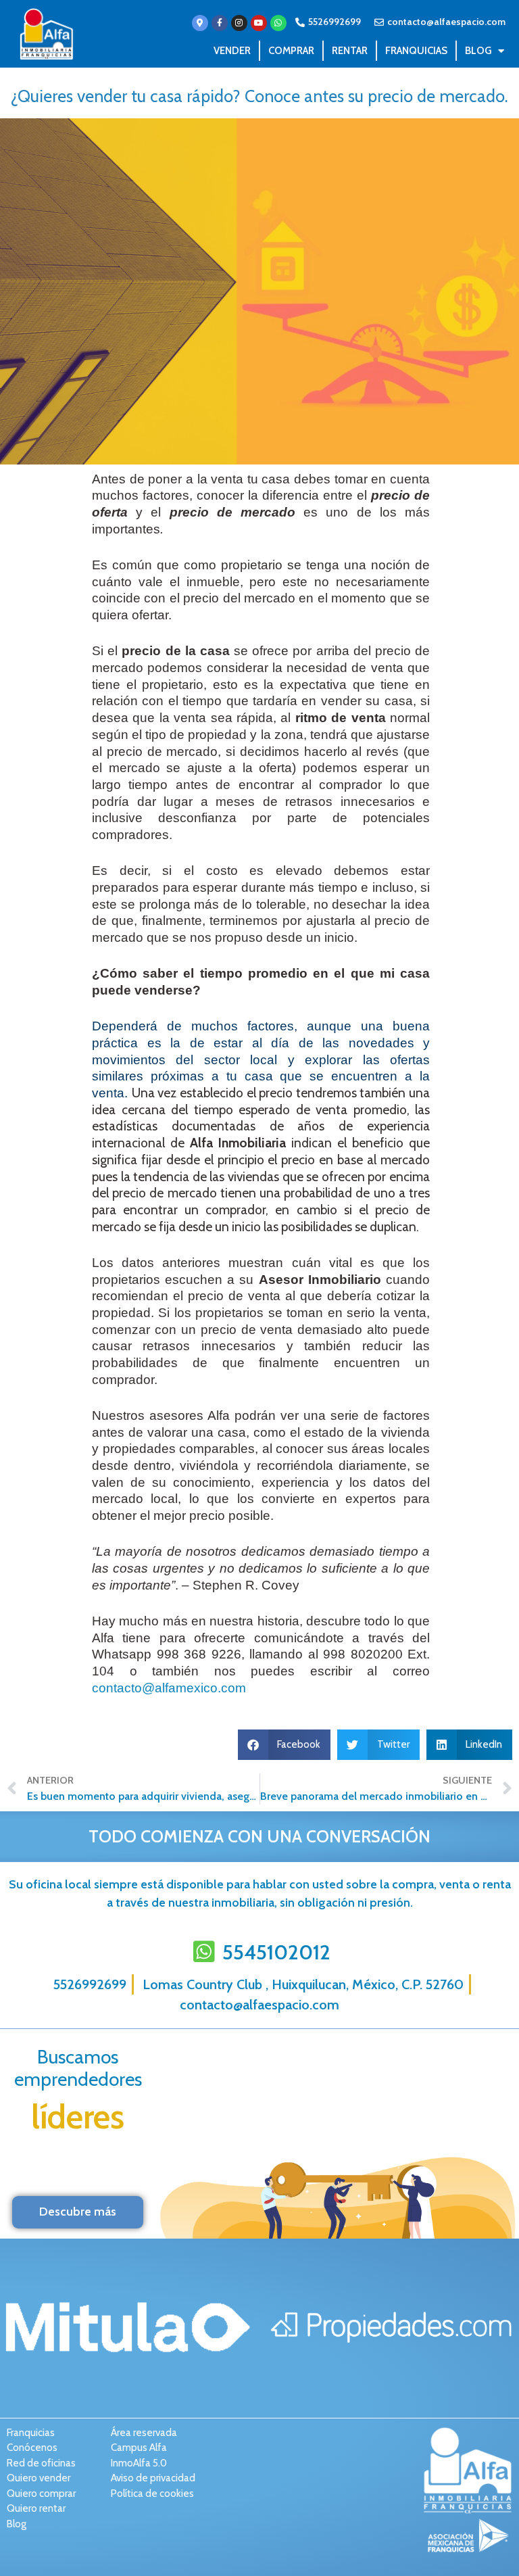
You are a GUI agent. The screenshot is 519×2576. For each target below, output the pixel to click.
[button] (285, 1745)
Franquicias (416, 51)
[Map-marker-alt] (200, 23)
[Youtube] (259, 23)
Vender (232, 51)
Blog (478, 51)
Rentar (350, 51)
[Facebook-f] (220, 23)
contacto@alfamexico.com (169, 1688)
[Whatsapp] (278, 23)
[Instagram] (239, 23)
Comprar (291, 51)
